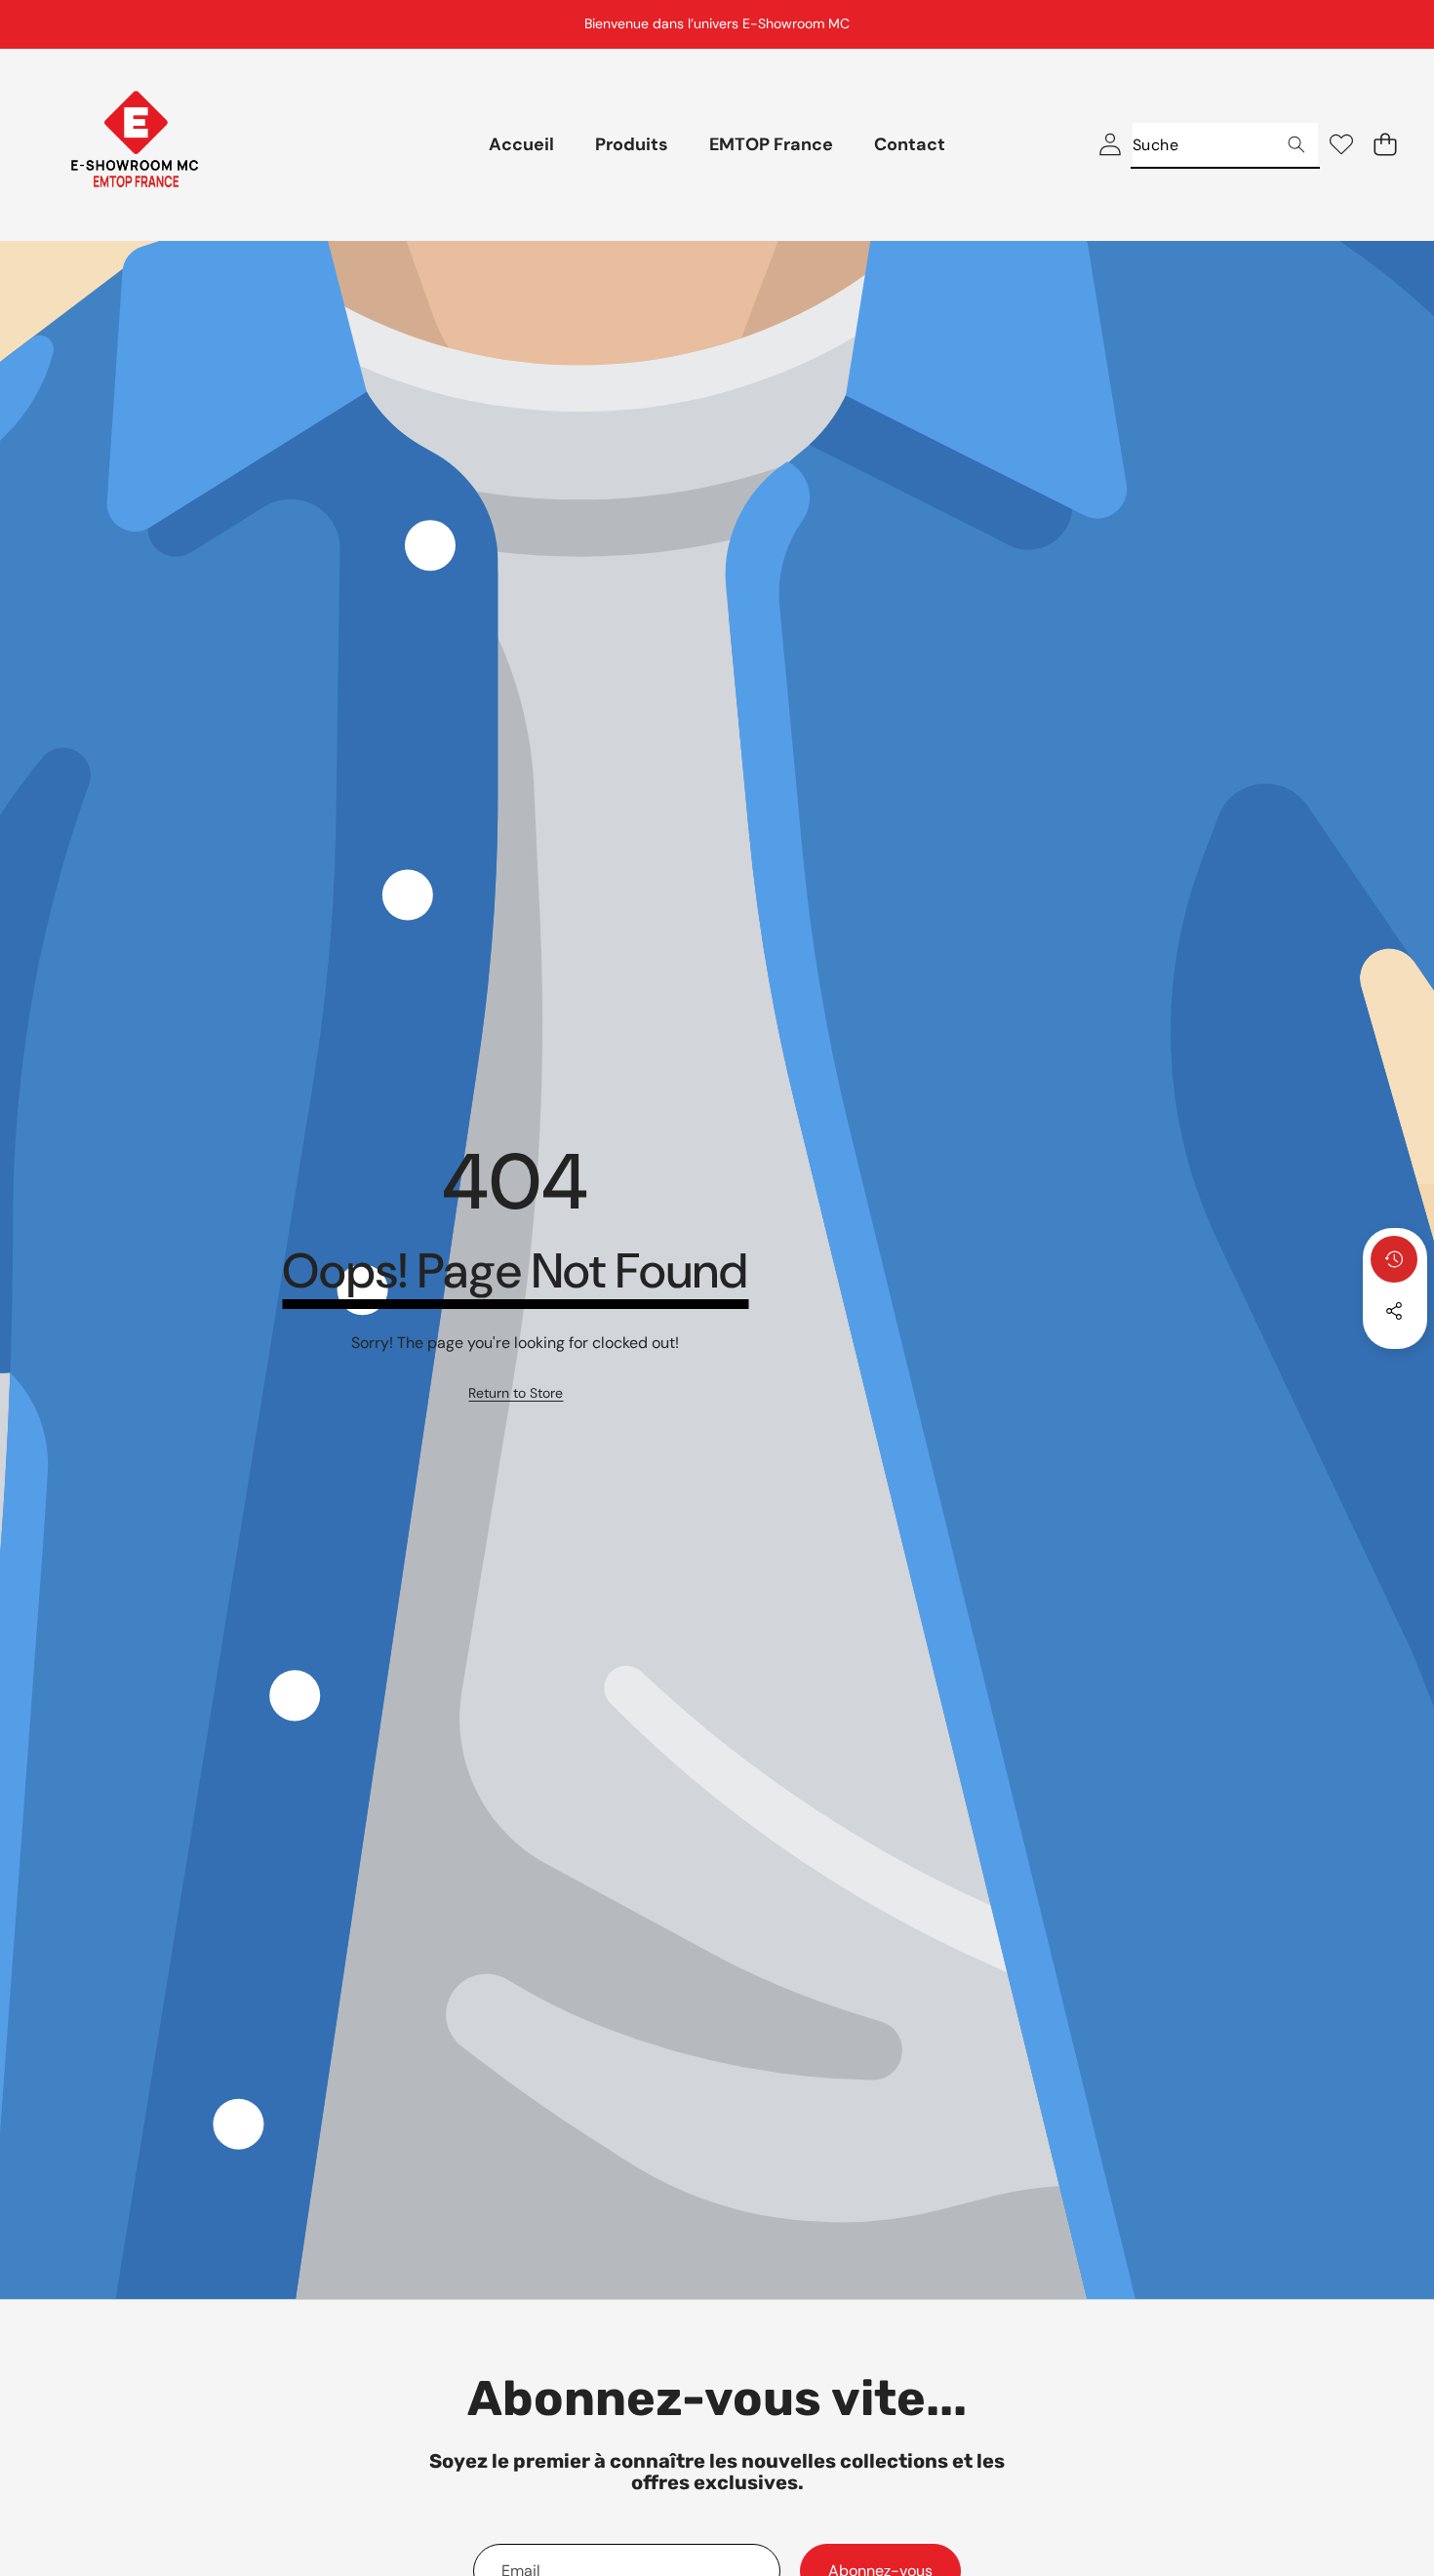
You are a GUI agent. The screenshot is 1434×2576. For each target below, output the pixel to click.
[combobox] (1225, 145)
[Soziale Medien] (1394, 1311)
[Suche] (1296, 145)
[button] (1371, 24)
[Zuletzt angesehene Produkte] (1394, 1259)
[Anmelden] (1110, 145)
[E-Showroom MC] (135, 145)
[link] (516, 1394)
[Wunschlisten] (1341, 145)
